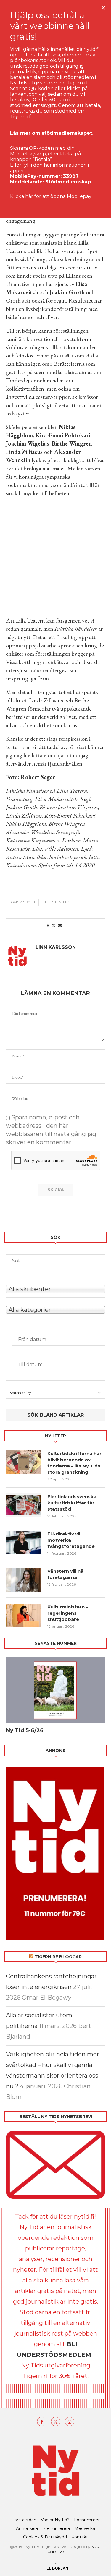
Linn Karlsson (56, 947)
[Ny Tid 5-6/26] (55, 1690)
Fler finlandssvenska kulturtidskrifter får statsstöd (72, 1503)
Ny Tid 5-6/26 (25, 1730)
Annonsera (27, 2528)
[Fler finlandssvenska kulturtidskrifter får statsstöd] (24, 1505)
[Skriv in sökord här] (55, 1261)
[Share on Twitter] (54, 926)
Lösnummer (87, 2520)
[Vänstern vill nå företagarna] (24, 1580)
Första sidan (24, 2520)
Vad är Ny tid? (55, 2520)
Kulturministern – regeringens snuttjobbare (68, 1613)
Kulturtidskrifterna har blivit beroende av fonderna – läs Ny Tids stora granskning (74, 1463)
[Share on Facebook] (48, 926)
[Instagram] (70, 2421)
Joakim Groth (22, 902)
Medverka (85, 2528)
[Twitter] (56, 2421)
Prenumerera (56, 2528)
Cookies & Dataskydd (45, 2537)
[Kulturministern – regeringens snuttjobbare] (24, 1616)
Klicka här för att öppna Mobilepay (51, 196)
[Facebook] (42, 2421)
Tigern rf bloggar (58, 1957)
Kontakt (80, 2537)
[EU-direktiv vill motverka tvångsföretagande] (24, 1543)
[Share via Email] (60, 926)
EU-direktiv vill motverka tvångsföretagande (72, 1540)
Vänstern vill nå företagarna (65, 1574)
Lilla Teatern (58, 902)
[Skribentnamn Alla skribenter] (55, 1288)
